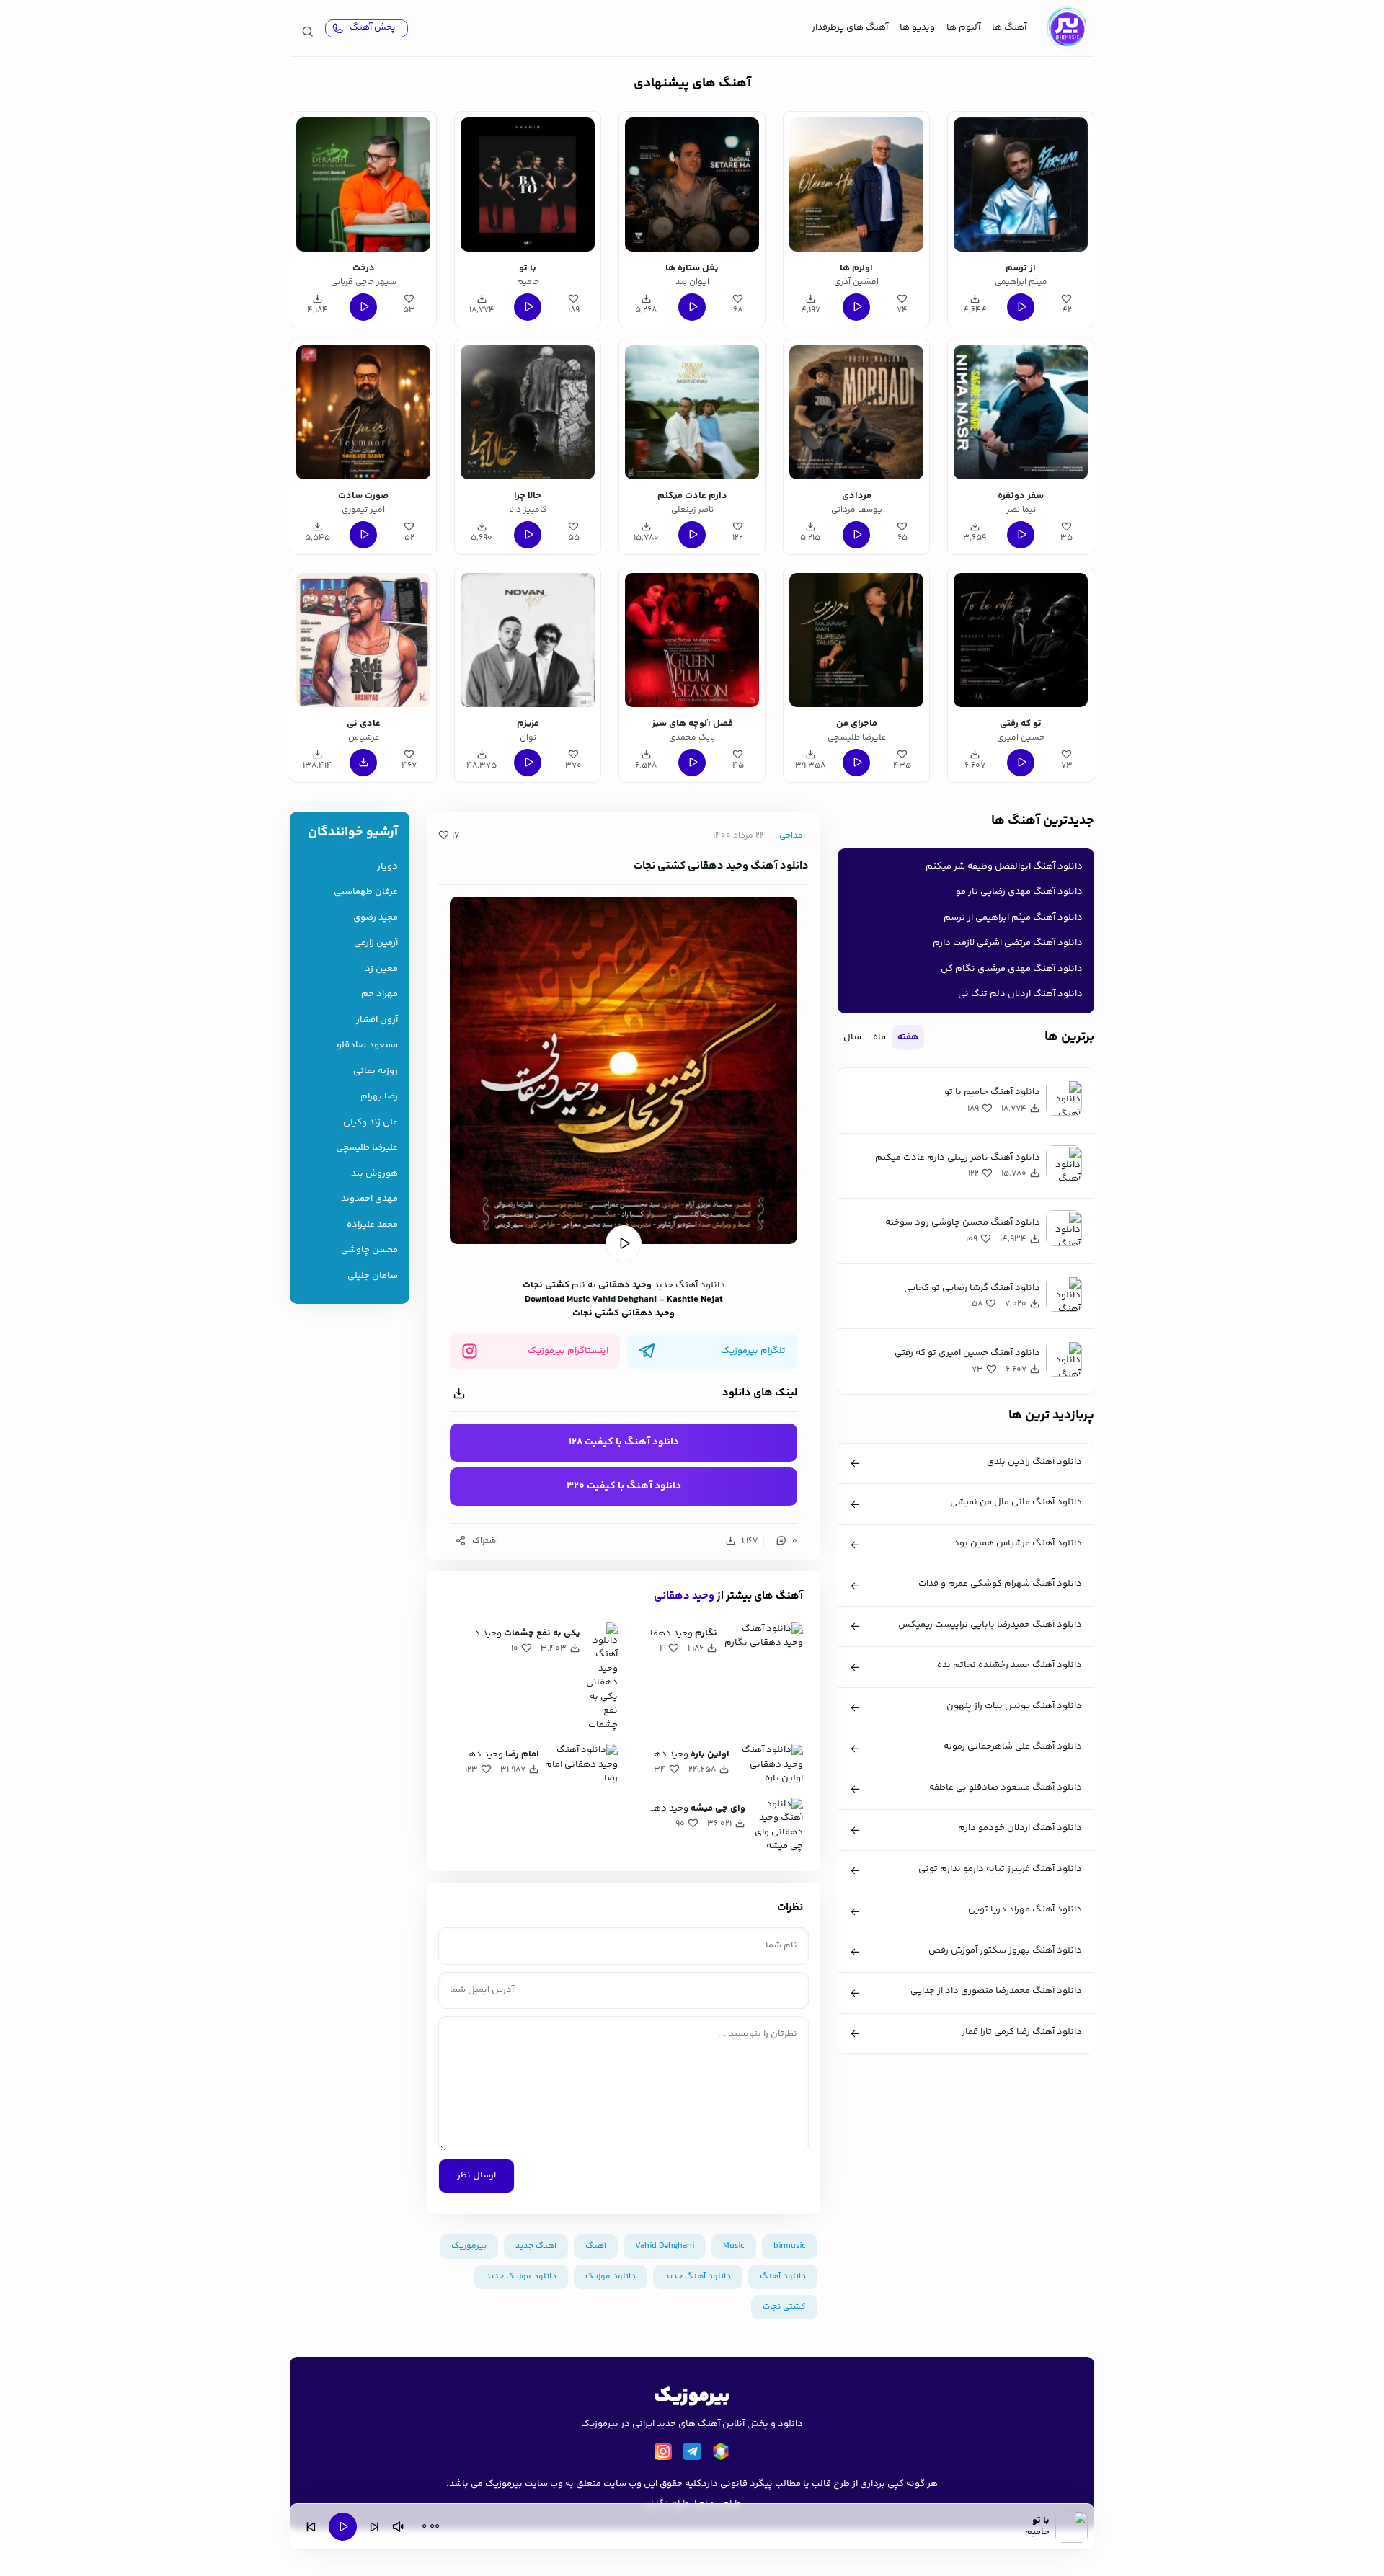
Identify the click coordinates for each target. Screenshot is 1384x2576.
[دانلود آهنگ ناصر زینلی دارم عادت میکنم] (692, 412)
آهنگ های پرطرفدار (850, 27)
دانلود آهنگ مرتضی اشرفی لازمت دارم (1008, 943)
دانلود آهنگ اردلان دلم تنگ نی (1020, 994)
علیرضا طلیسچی (367, 1148)
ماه (879, 1037)
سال (852, 1037)
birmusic (790, 2246)
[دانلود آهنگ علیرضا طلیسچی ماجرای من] (856, 640)
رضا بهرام (379, 1097)
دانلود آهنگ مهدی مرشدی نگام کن (1012, 969)
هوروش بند (374, 1174)
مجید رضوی (376, 918)
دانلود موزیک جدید (521, 2277)
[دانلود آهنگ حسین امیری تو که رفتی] (1021, 640)
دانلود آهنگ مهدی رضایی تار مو (1019, 892)
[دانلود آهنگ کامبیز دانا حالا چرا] (528, 412)
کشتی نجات (546, 1285)
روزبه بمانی (376, 1071)
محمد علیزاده (372, 1225)
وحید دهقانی (625, 1285)
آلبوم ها (963, 27)
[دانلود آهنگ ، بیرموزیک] (1066, 28)
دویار (387, 867)
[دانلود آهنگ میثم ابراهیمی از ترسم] (1021, 185)
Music (734, 2246)
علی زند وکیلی (371, 1123)
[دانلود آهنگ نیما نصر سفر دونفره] (1021, 412)
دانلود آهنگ (783, 2277)
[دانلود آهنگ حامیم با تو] (528, 185)
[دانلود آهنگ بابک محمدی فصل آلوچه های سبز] (692, 640)
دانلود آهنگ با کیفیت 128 (624, 1442)
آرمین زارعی (376, 943)
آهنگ (596, 2246)
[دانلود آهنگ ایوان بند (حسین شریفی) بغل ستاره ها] (692, 185)
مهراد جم (380, 994)
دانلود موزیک (611, 2277)
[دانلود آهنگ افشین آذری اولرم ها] (856, 185)
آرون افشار (377, 1020)
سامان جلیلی (373, 1276)
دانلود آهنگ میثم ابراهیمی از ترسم (1013, 918)
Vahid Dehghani (624, 1300)
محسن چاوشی (369, 1250)
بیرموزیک (469, 2246)
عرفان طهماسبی (366, 892)
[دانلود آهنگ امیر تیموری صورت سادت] (363, 412)
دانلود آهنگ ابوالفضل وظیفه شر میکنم (1004, 866)
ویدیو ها (917, 27)
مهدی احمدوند (369, 1199)
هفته (908, 1037)
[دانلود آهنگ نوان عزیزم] (528, 640)
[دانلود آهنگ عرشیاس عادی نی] (363, 640)
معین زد (381, 969)
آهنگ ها (1009, 27)
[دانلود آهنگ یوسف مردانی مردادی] (856, 412)
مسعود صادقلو (367, 1045)
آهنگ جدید (536, 2246)
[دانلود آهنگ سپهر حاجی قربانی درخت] (363, 185)
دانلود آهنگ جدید (689, 1285)
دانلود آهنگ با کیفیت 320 (624, 1486)
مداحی (791, 836)
